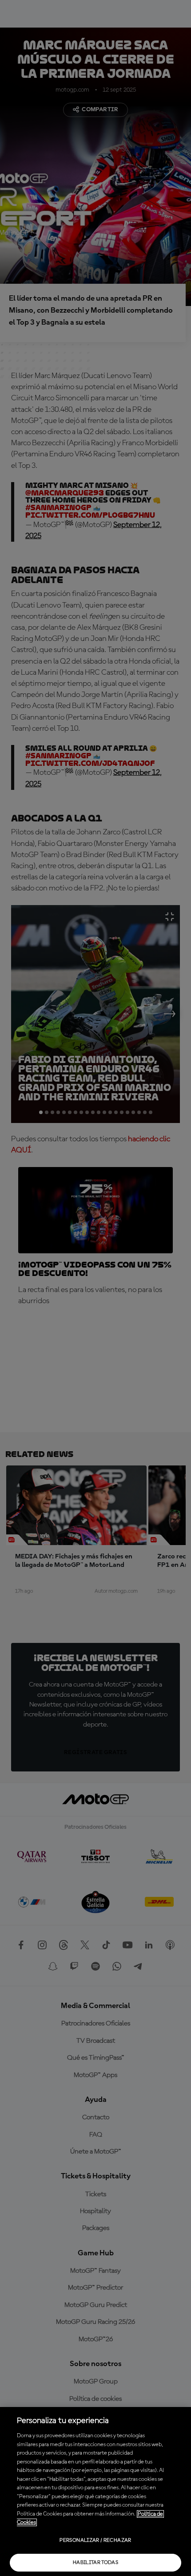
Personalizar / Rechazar (95, 2540)
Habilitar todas (95, 2563)
